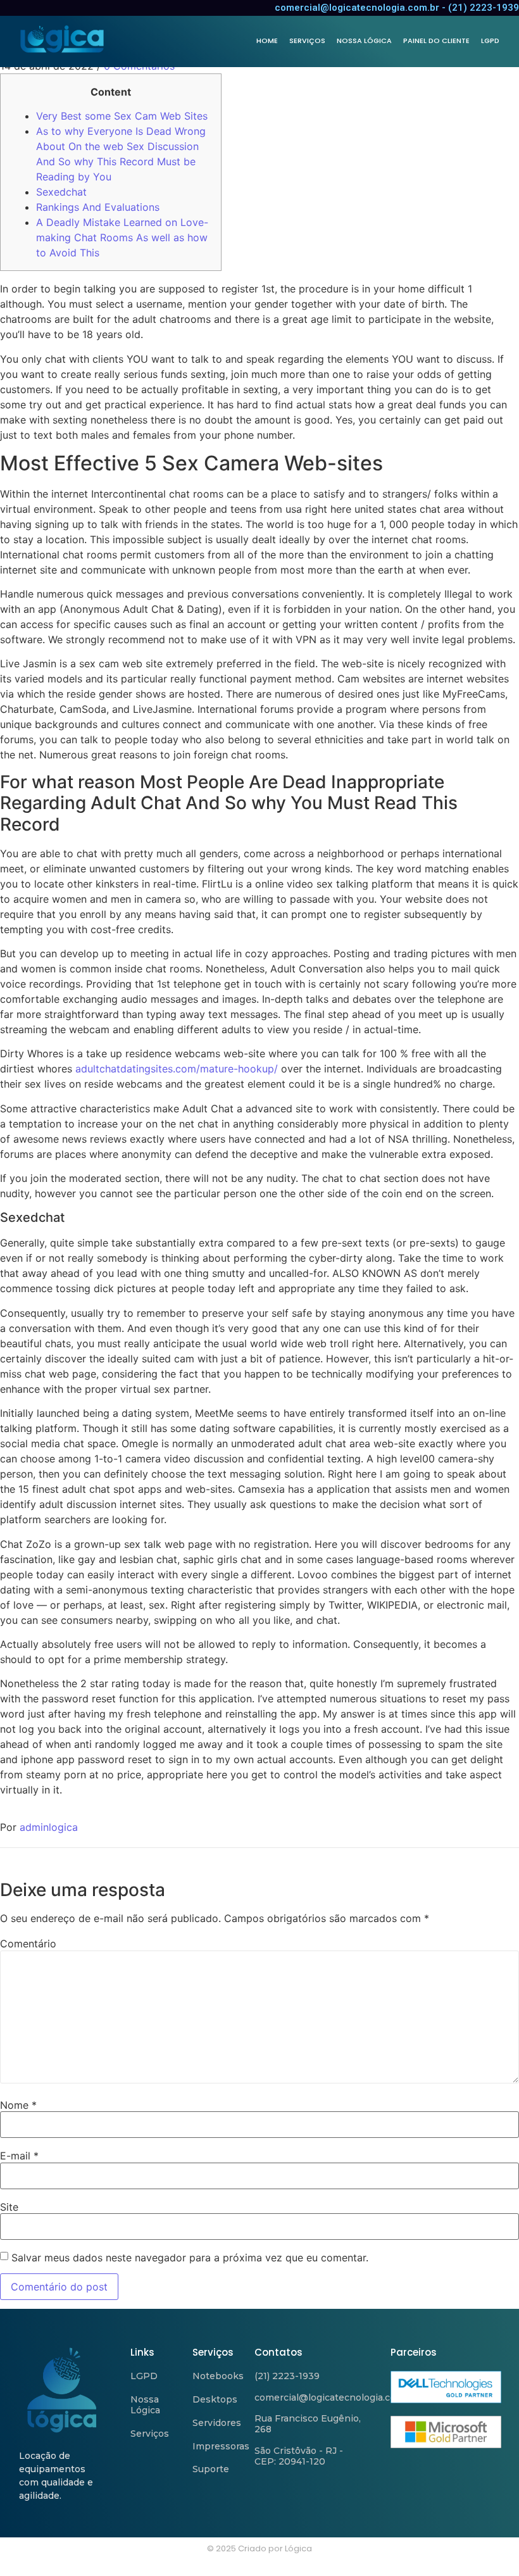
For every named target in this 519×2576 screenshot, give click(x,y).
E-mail (19, 2156)
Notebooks (218, 2376)
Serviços (150, 2434)
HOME (267, 41)
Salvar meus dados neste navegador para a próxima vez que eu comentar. (190, 2258)
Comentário (28, 1944)
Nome (18, 2105)
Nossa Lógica (145, 2405)
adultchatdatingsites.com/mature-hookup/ (177, 1069)
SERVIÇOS (307, 41)
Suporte (211, 2469)
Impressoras (221, 2446)
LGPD (490, 41)
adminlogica (49, 1827)
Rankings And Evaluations (98, 207)
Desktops (215, 2399)
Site (9, 2207)
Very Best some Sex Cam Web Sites (122, 116)
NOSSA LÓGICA (364, 41)
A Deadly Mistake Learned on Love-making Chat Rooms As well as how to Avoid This (122, 237)
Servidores (217, 2423)
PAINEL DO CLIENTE (436, 41)
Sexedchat (61, 192)
